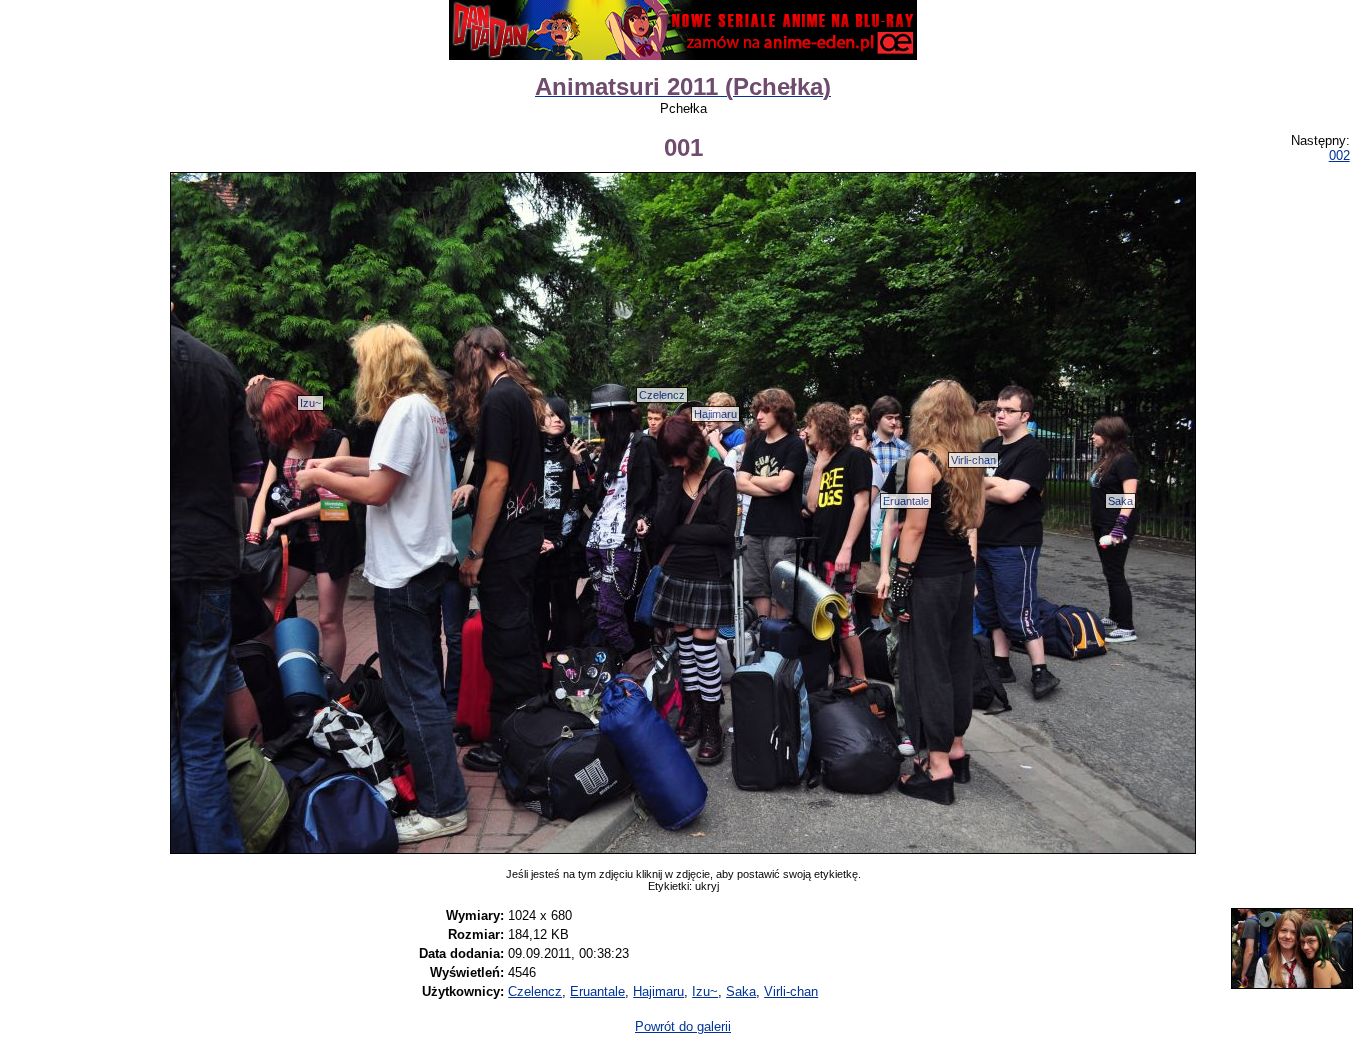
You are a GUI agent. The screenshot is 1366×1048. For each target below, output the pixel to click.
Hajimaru (715, 414)
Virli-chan (973, 460)
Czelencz (662, 395)
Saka (1120, 501)
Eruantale (906, 501)
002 (1339, 155)
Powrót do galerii (683, 1026)
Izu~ (310, 403)
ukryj (707, 886)
